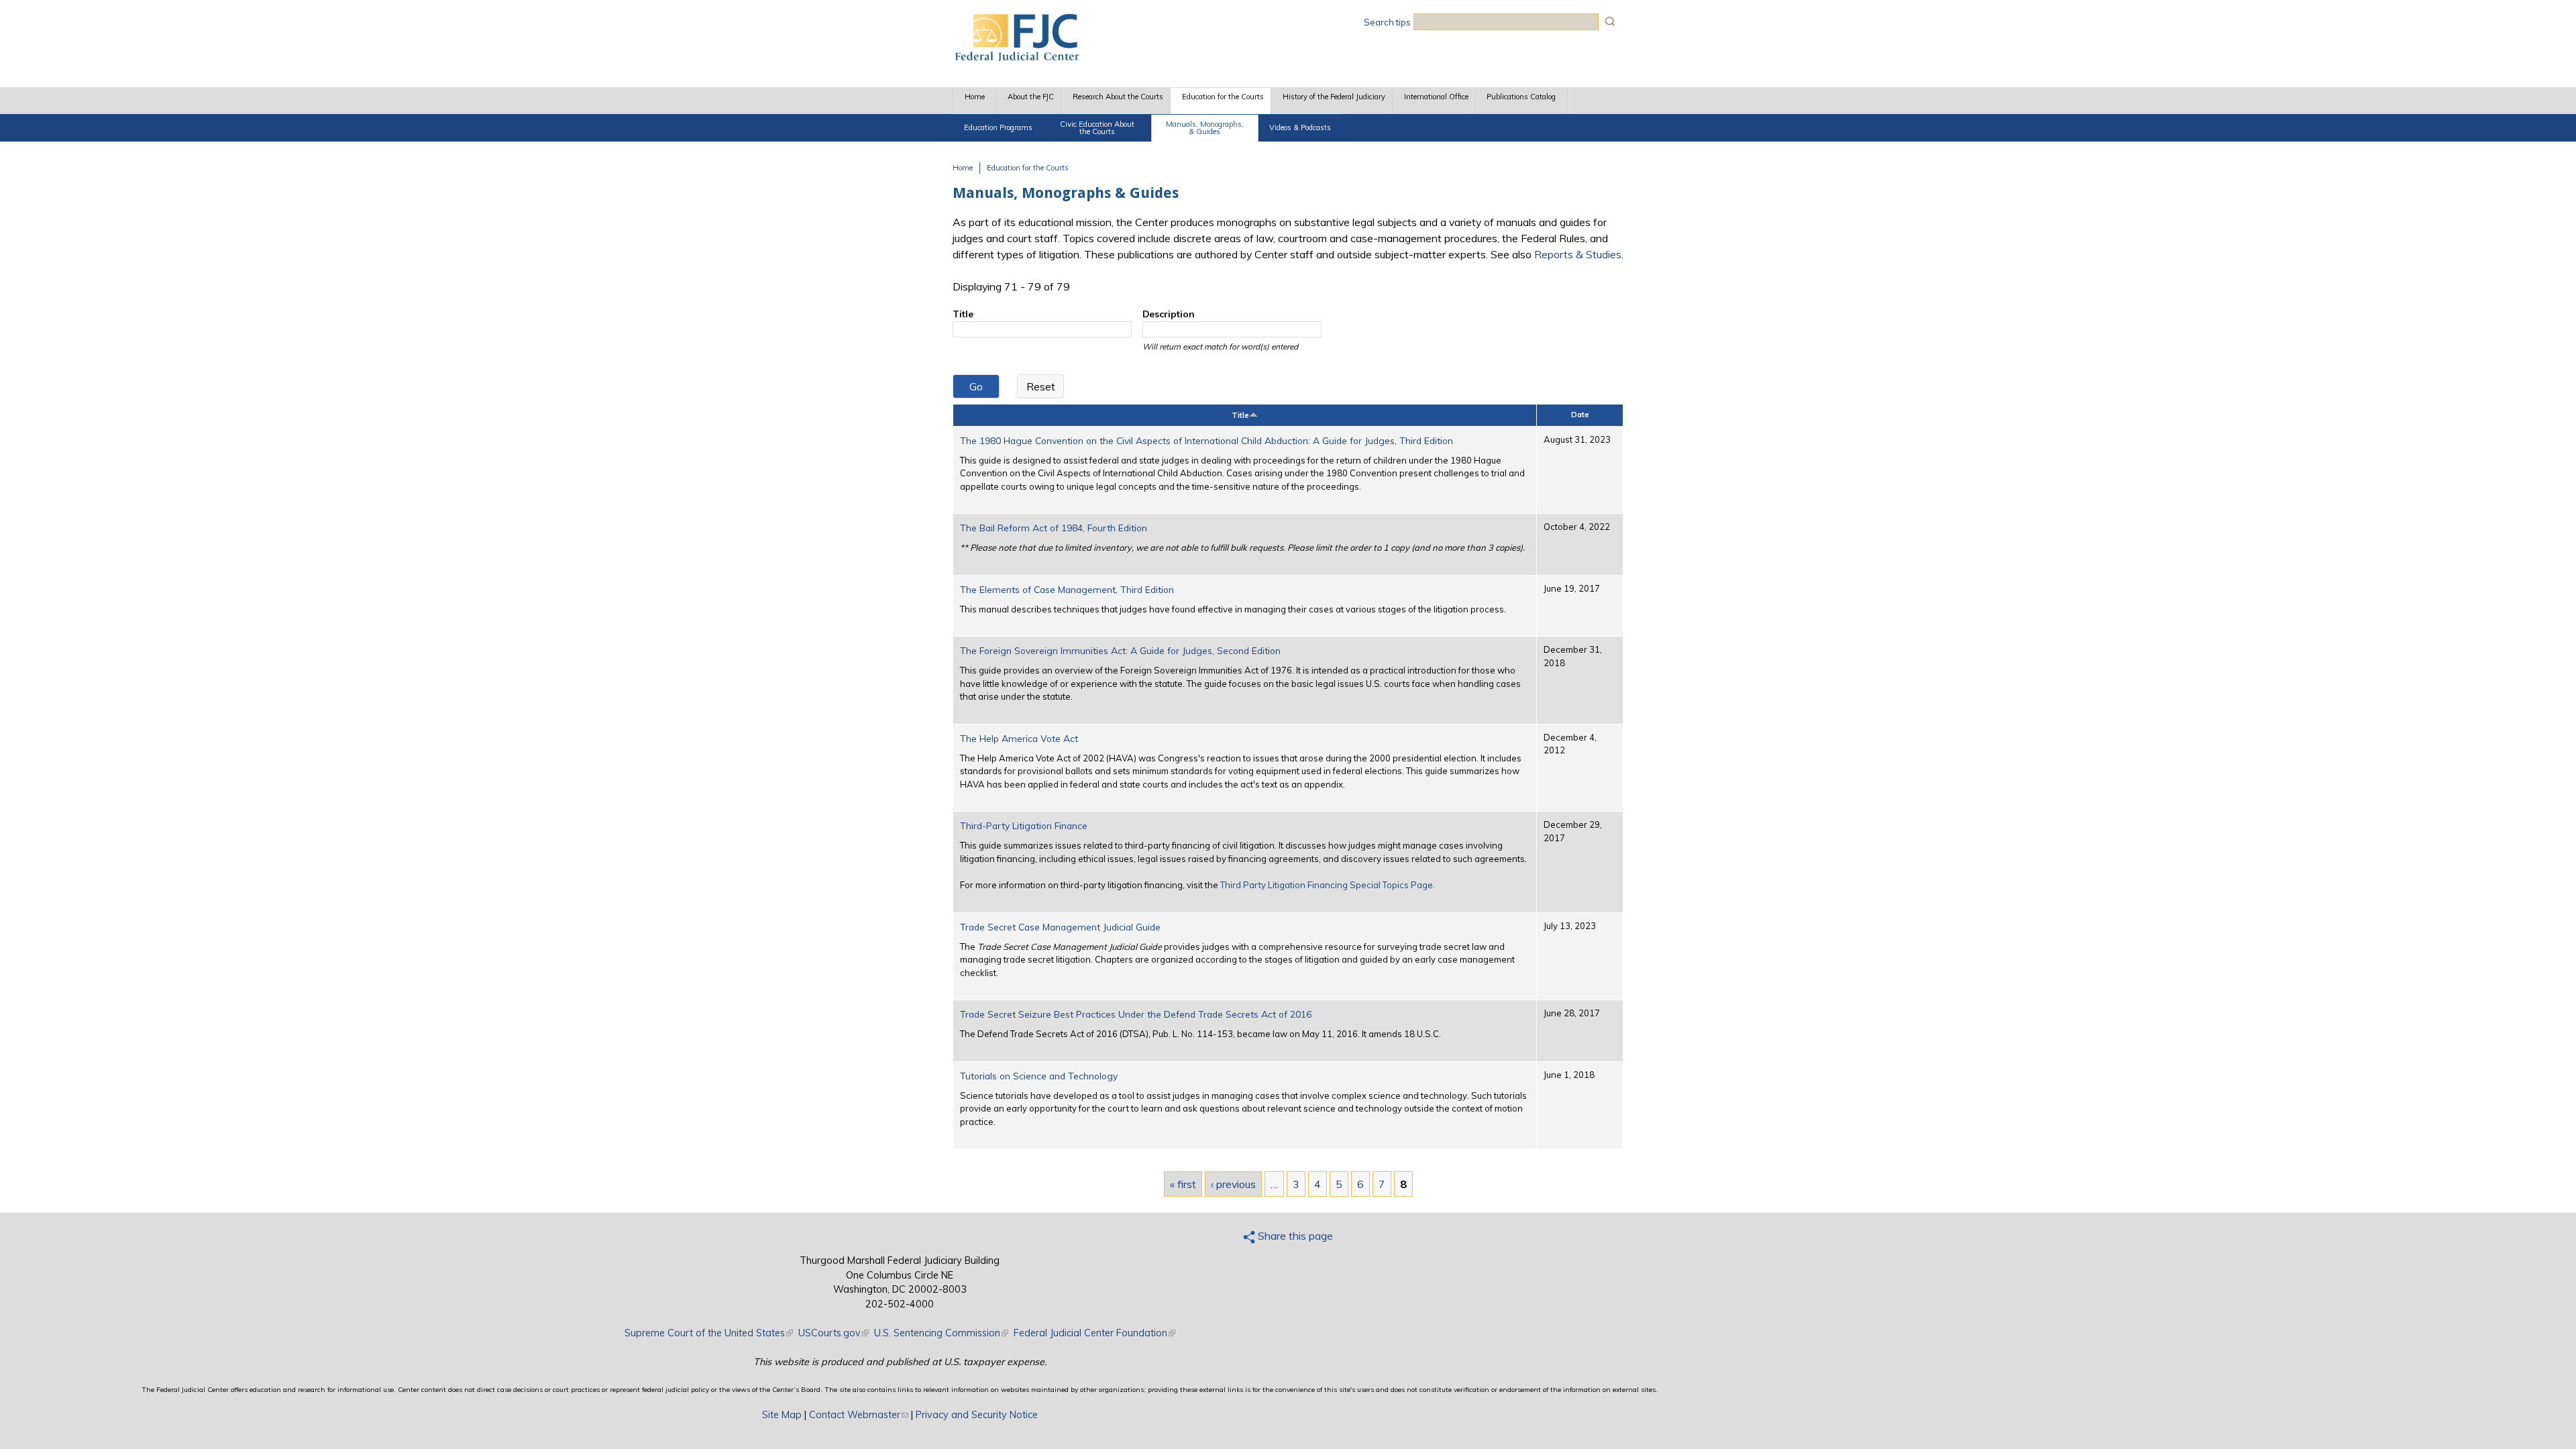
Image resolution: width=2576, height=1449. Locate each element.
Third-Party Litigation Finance (1024, 825)
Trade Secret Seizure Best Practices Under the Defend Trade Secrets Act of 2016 (1136, 1014)
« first (1183, 1184)
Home (975, 97)
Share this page (1294, 1236)
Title (963, 314)
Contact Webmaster (859, 1415)
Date (1580, 415)
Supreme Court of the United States (709, 1333)
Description (1169, 314)
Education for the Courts (1223, 97)
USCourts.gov (834, 1333)
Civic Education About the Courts (1097, 128)
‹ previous (1233, 1184)
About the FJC (1031, 97)
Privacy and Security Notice (977, 1415)
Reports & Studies (1578, 254)
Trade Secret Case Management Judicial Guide (1060, 927)
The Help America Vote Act (1019, 738)
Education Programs (998, 127)
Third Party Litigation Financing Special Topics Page (1327, 885)
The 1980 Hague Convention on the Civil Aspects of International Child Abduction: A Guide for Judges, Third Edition (1206, 440)
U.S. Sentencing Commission (941, 1333)
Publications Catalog (1521, 97)
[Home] (1016, 57)
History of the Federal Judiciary (1334, 97)
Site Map (782, 1415)
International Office (1436, 97)
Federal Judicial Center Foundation (1094, 1333)
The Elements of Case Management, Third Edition (1067, 589)
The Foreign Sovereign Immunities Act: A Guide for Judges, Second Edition (1120, 650)
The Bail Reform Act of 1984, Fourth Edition (1054, 528)
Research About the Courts (1118, 97)
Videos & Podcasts (1300, 127)
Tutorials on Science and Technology (1039, 1076)
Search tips (1387, 22)
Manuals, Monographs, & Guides (1205, 128)
